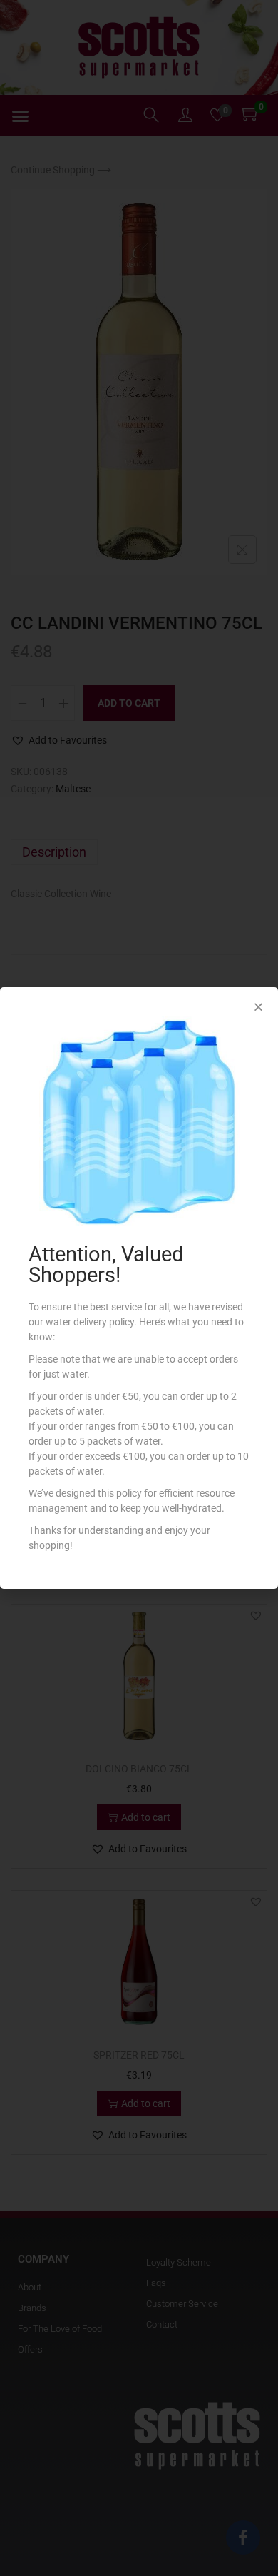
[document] (139, 1288)
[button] (258, 1007)
